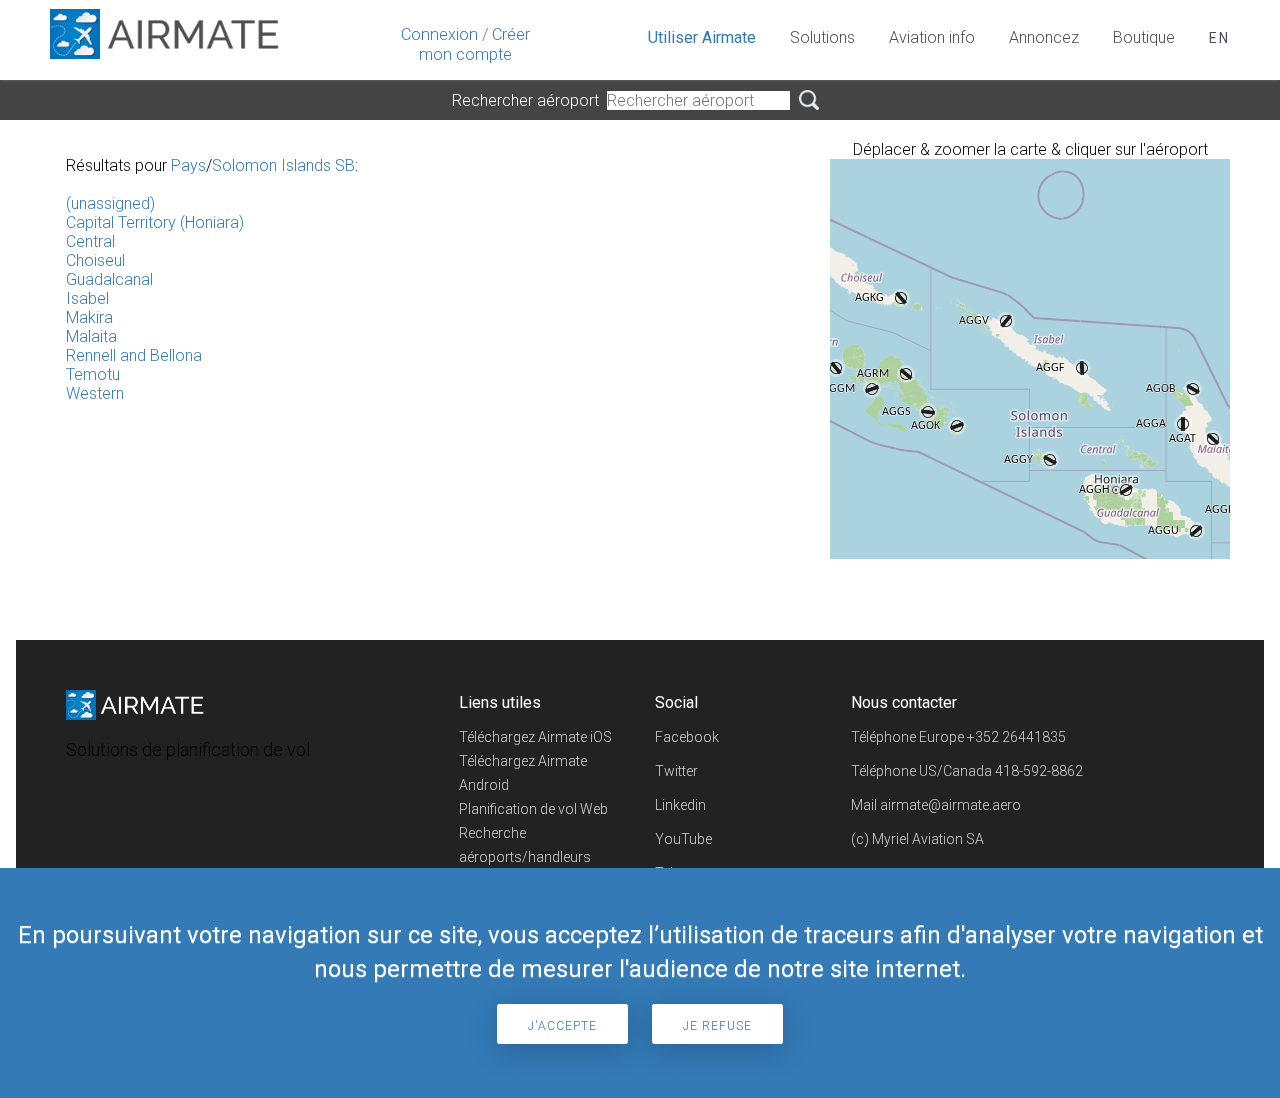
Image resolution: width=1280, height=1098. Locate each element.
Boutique (1144, 37)
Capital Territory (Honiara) (155, 222)
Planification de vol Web (533, 809)
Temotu (93, 374)
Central (90, 241)
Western (95, 393)
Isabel (87, 298)
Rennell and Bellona (134, 355)
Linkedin (680, 805)
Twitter (676, 771)
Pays (188, 165)
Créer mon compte (474, 44)
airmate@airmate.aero (950, 805)
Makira (89, 317)
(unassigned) (110, 203)
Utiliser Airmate (702, 37)
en (1219, 38)
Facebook (687, 737)
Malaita (91, 336)
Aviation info (932, 37)
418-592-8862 (1039, 771)
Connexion (439, 34)
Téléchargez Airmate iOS (535, 737)
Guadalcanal (109, 279)
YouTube (683, 839)
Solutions (822, 37)
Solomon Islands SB (283, 165)
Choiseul (95, 260)
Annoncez (1044, 37)
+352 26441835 (1016, 737)
